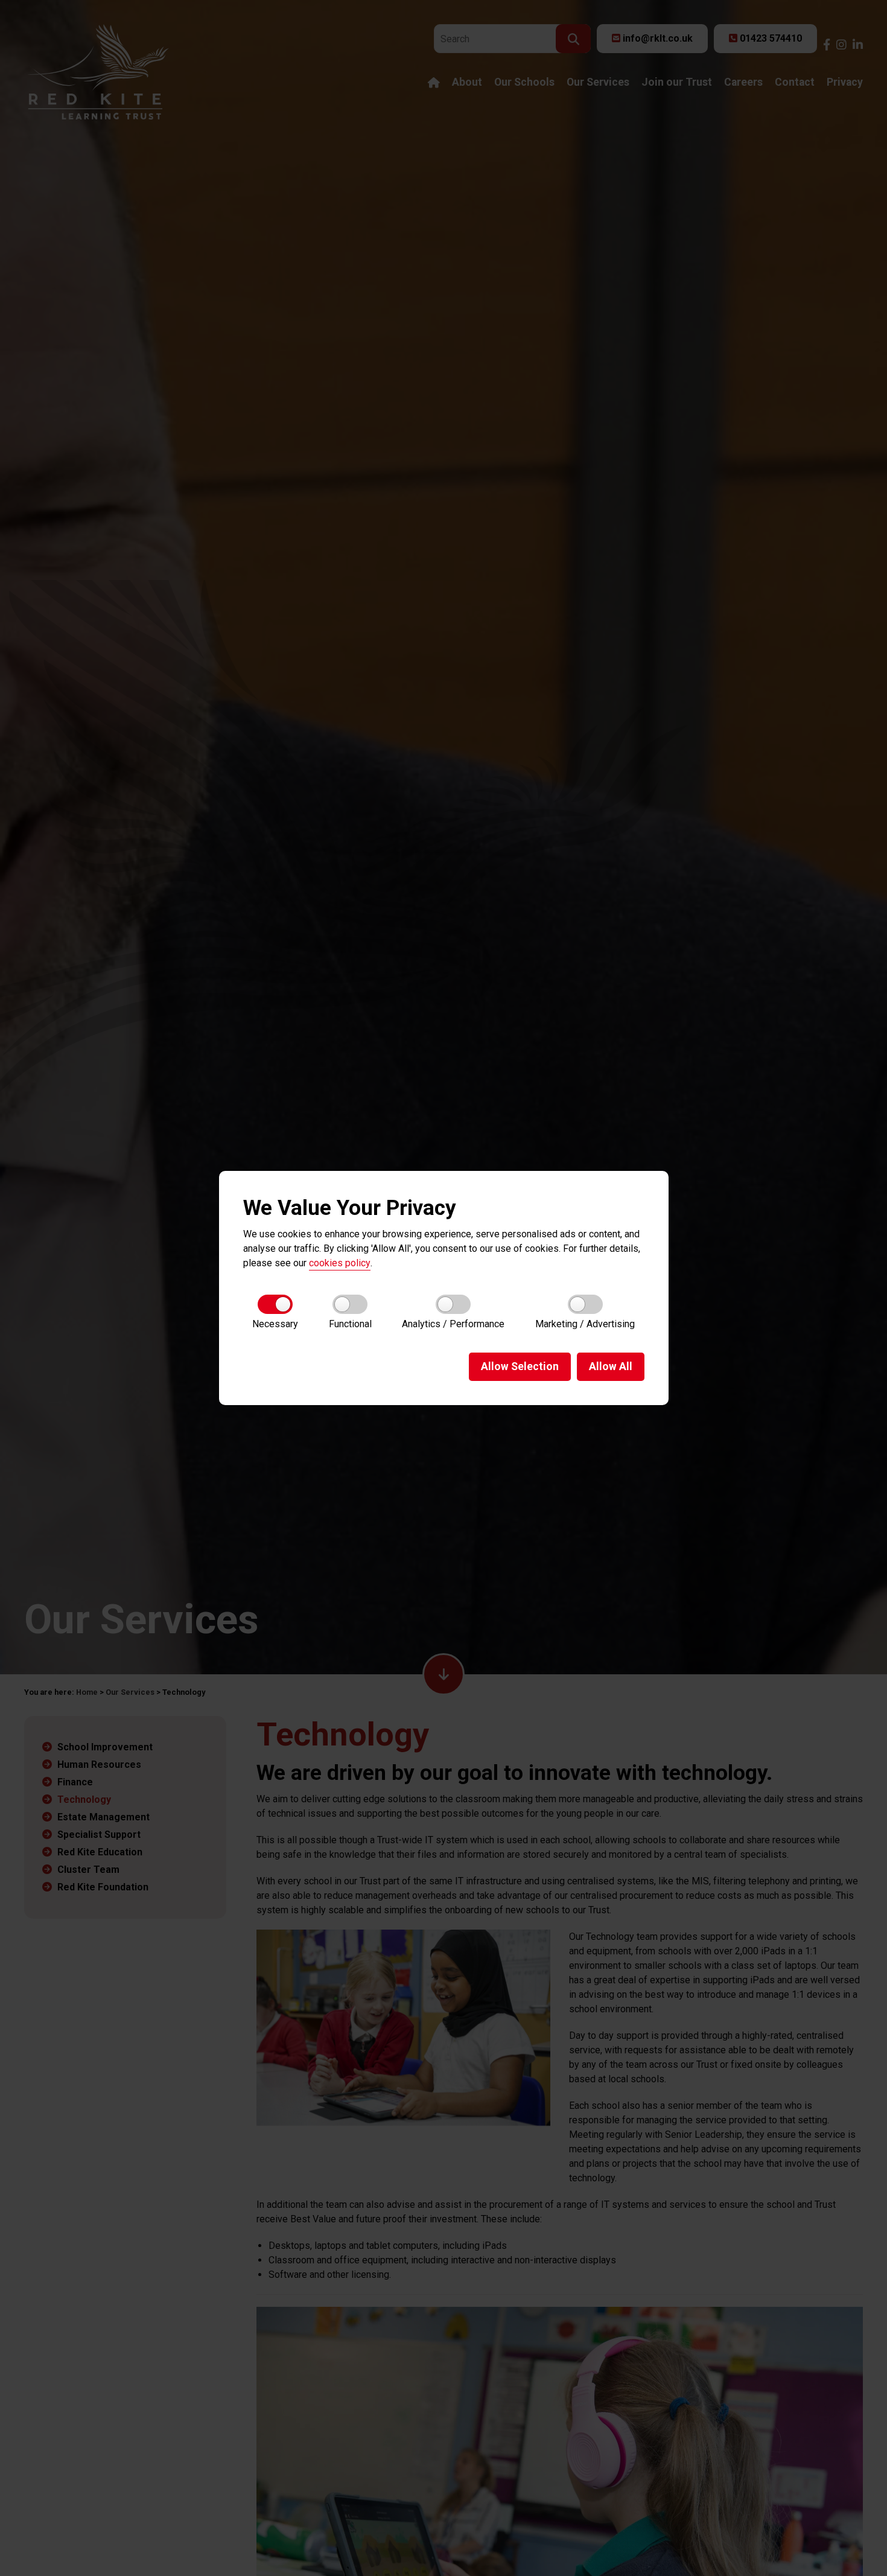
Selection (520, 1366)
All (611, 1366)
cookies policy (340, 1263)
